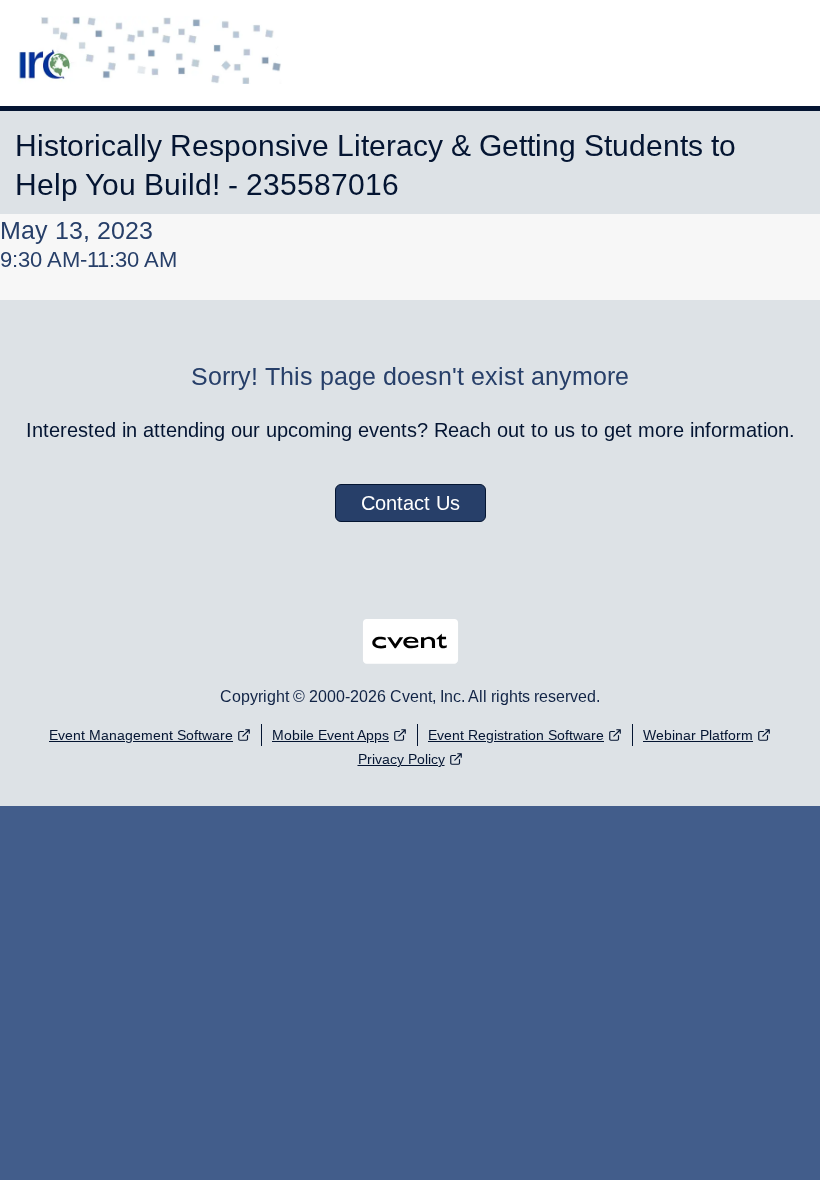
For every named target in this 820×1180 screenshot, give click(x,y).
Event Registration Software (516, 735)
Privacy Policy (401, 759)
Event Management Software (141, 735)
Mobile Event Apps (330, 735)
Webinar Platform (698, 735)
